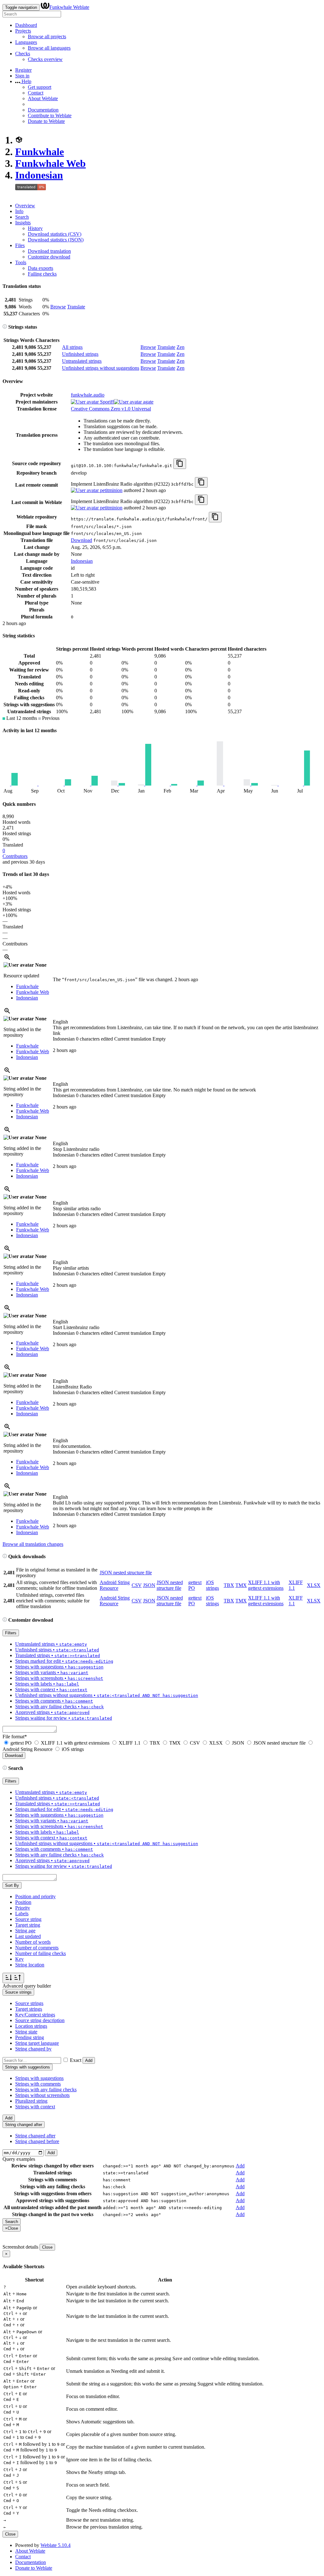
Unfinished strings (80, 354)
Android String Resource (115, 1585)
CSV (137, 1585)
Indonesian (39, 175)
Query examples (19, 2159)
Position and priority (35, 1896)
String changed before (37, 2141)
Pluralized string (31, 2101)
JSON (149, 1585)
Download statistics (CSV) (55, 234)
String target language (37, 2043)
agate (148, 402)
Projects (23, 31)
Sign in (22, 76)
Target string (28, 1925)
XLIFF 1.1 (130, 1743)
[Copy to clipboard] (180, 464)
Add (89, 2060)
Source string (28, 1919)
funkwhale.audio (88, 395)
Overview (25, 206)
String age (25, 1931)
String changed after (35, 2136)
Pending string (30, 2037)
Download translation (49, 251)
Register (23, 70)
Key (19, 1959)
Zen (181, 347)
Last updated (28, 1936)
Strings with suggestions (39, 2078)
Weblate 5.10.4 (56, 2545)
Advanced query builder (27, 1986)
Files (20, 245)
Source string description (40, 2020)
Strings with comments (38, 2084)
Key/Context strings (35, 2015)
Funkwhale (40, 152)
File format (15, 1737)
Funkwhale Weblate (69, 7)
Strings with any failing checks (46, 2090)
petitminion (111, 490)
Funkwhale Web (50, 163)
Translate (76, 307)
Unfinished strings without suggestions (101, 368)
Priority (23, 1908)
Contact (36, 93)
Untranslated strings (82, 361)
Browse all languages (49, 48)
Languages (26, 42)
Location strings (31, 2026)
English (60, 1022)
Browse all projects (47, 36)
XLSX (314, 1585)
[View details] (7, 959)
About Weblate (43, 98)
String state (26, 2032)
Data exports (40, 268)
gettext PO (21, 1743)
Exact (76, 2060)
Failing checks (42, 274)
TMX (241, 1585)
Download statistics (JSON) (56, 240)
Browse (58, 307)
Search (22, 217)
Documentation (43, 110)
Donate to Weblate (46, 121)
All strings (72, 347)
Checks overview (45, 59)
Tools (21, 262)
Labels (22, 1914)
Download (81, 540)
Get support (40, 87)
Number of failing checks (40, 1953)
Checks (23, 54)
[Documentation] (5, 327)
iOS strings (212, 1585)
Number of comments (37, 1948)
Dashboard (26, 25)
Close (47, 2247)
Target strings (29, 2009)
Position (23, 1902)
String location (30, 1965)
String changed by (33, 2049)
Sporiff (106, 402)
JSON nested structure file (126, 1573)
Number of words (33, 1942)
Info (19, 211)
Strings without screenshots (42, 2095)
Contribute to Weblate (50, 115)
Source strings (29, 2003)
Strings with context (35, 2107)
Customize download (49, 257)
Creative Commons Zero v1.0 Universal (111, 409)
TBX (229, 1585)
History (35, 228)
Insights (23, 223)
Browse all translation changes (33, 1544)
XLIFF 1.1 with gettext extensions (266, 1585)
